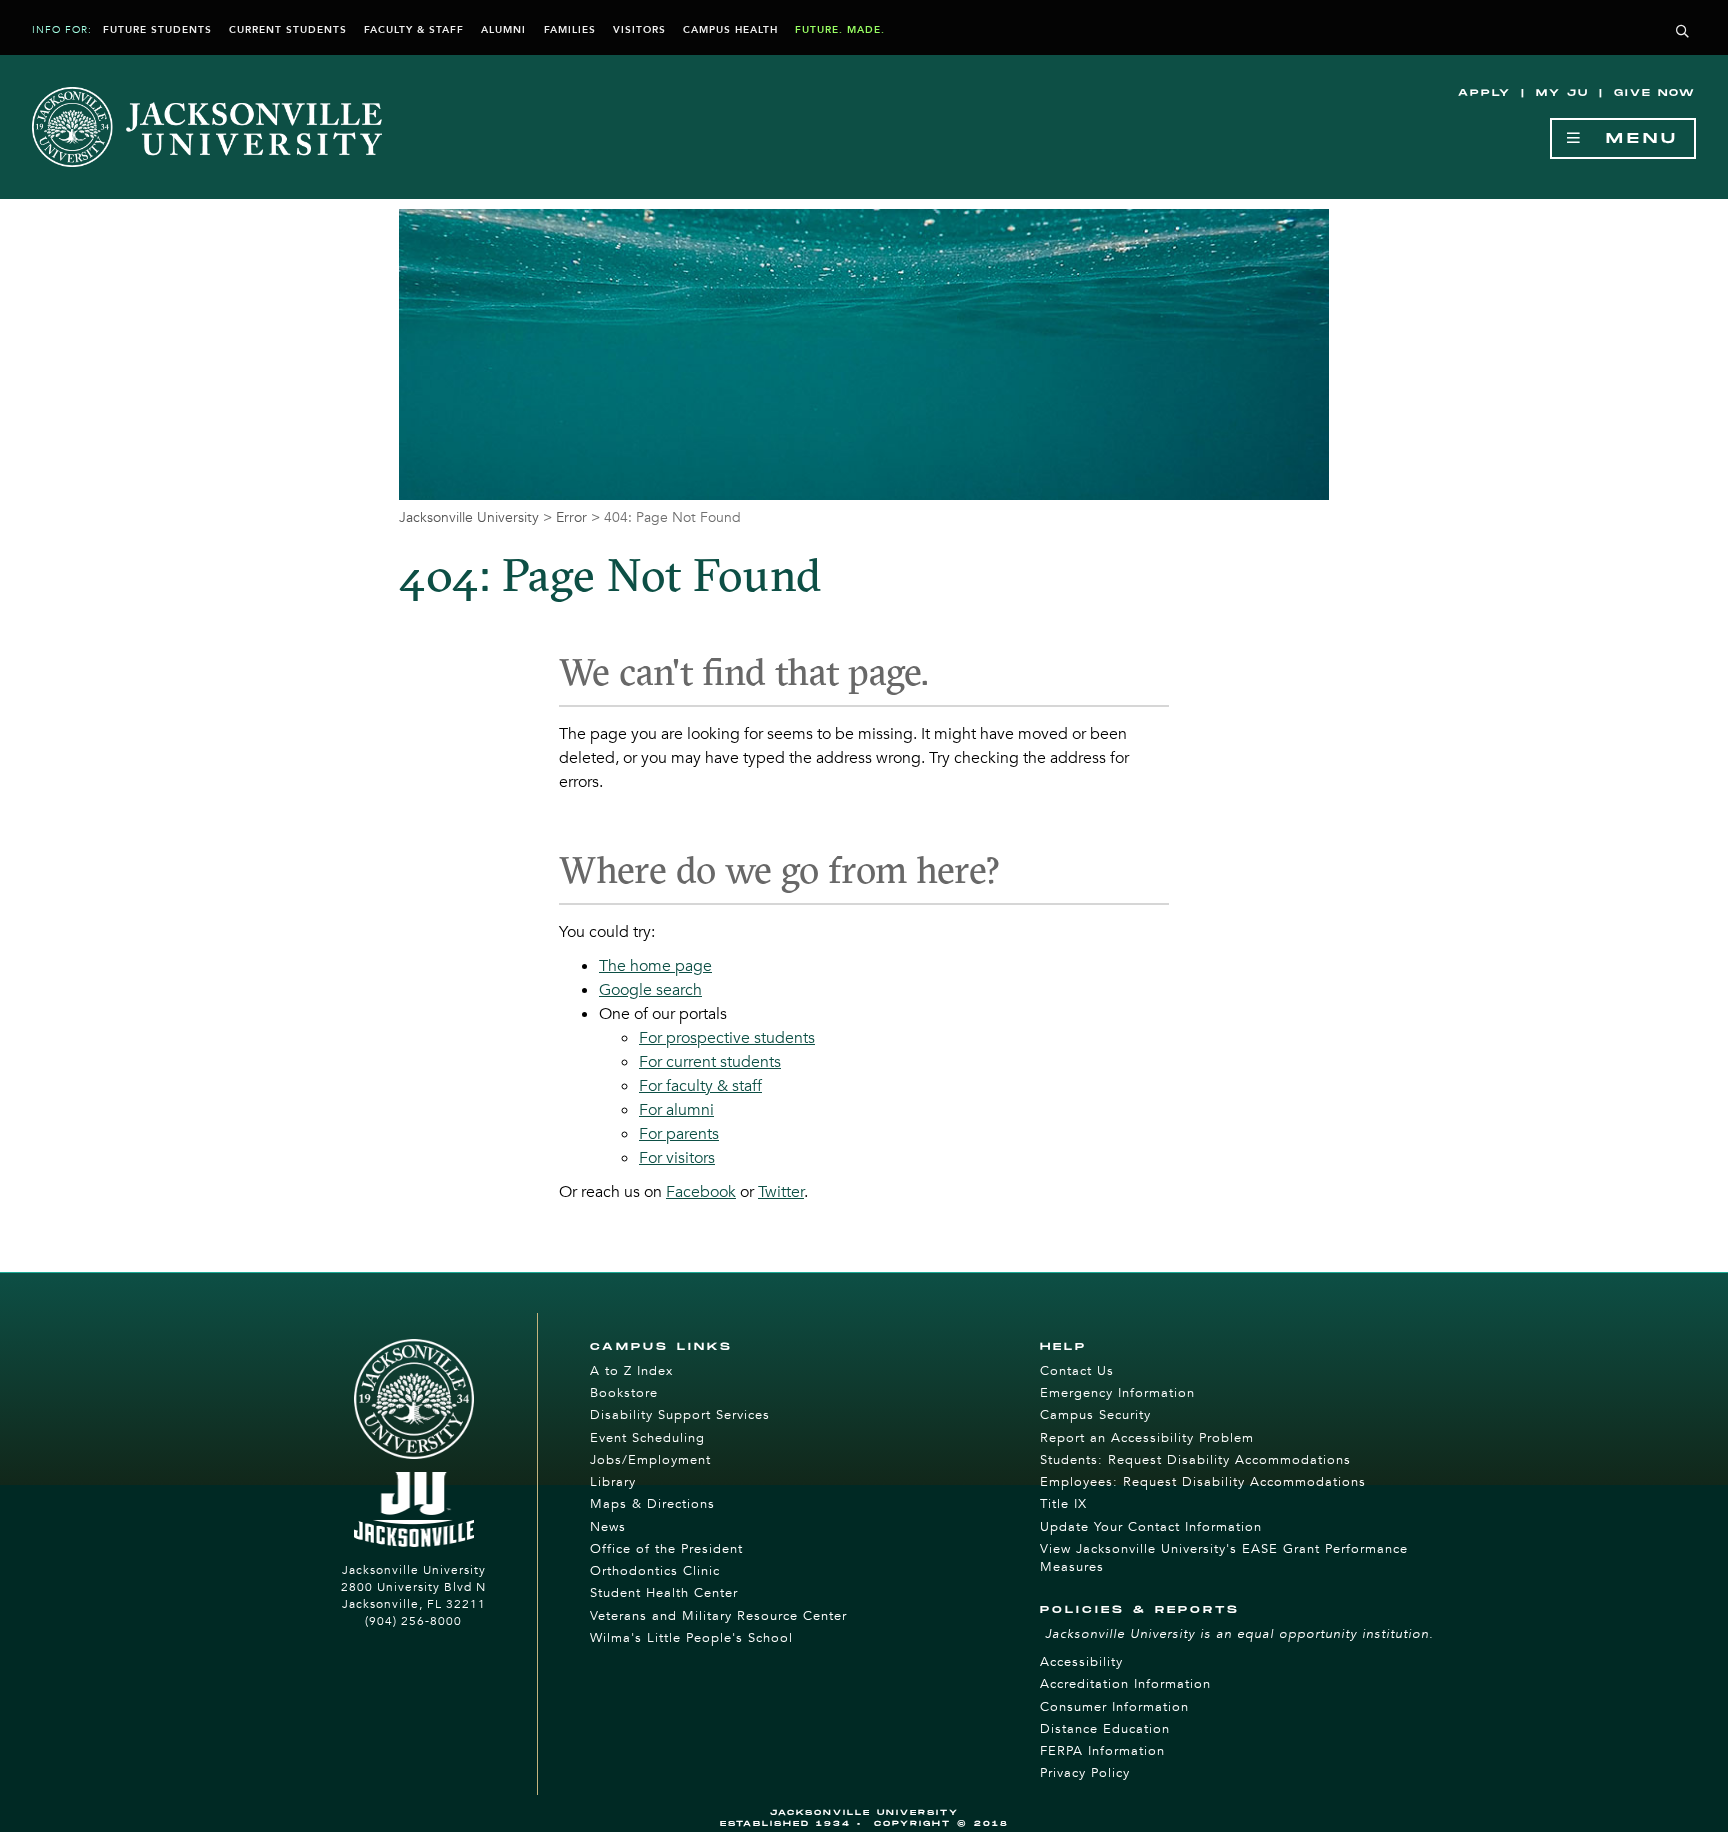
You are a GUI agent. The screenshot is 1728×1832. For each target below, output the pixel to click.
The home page (655, 966)
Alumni (503, 30)
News (608, 1527)
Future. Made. (840, 30)
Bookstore (624, 1393)
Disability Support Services (680, 1415)
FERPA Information (1102, 1751)
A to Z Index (631, 1371)
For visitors (677, 1158)
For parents (679, 1134)
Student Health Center (664, 1593)
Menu (1631, 138)
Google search (650, 990)
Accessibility (1081, 1662)
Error (571, 517)
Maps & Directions (652, 1504)
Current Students (288, 30)
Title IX (1063, 1504)
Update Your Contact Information (1151, 1527)
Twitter (781, 1192)
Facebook (701, 1192)
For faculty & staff (700, 1086)
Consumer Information (1114, 1707)
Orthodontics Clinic (655, 1571)
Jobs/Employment (650, 1460)
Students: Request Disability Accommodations (1195, 1460)
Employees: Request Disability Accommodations (1203, 1482)
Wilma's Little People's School (691, 1638)
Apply (1484, 93)
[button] (1683, 32)
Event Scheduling (647, 1438)
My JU (1562, 93)
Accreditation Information (1125, 1684)
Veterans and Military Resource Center (718, 1616)
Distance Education (1105, 1729)
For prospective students (727, 1038)
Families (570, 30)
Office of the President (666, 1549)
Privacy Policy (1085, 1773)
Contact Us (1077, 1371)
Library (613, 1482)
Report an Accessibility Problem (1147, 1438)
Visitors (639, 30)
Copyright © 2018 (941, 1823)
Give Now (1655, 93)
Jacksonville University (469, 517)
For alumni (676, 1110)
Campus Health (730, 30)
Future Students (157, 30)
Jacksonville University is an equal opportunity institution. (1239, 1634)
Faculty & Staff (414, 30)
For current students (710, 1062)
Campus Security (1095, 1415)
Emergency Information (1117, 1393)
